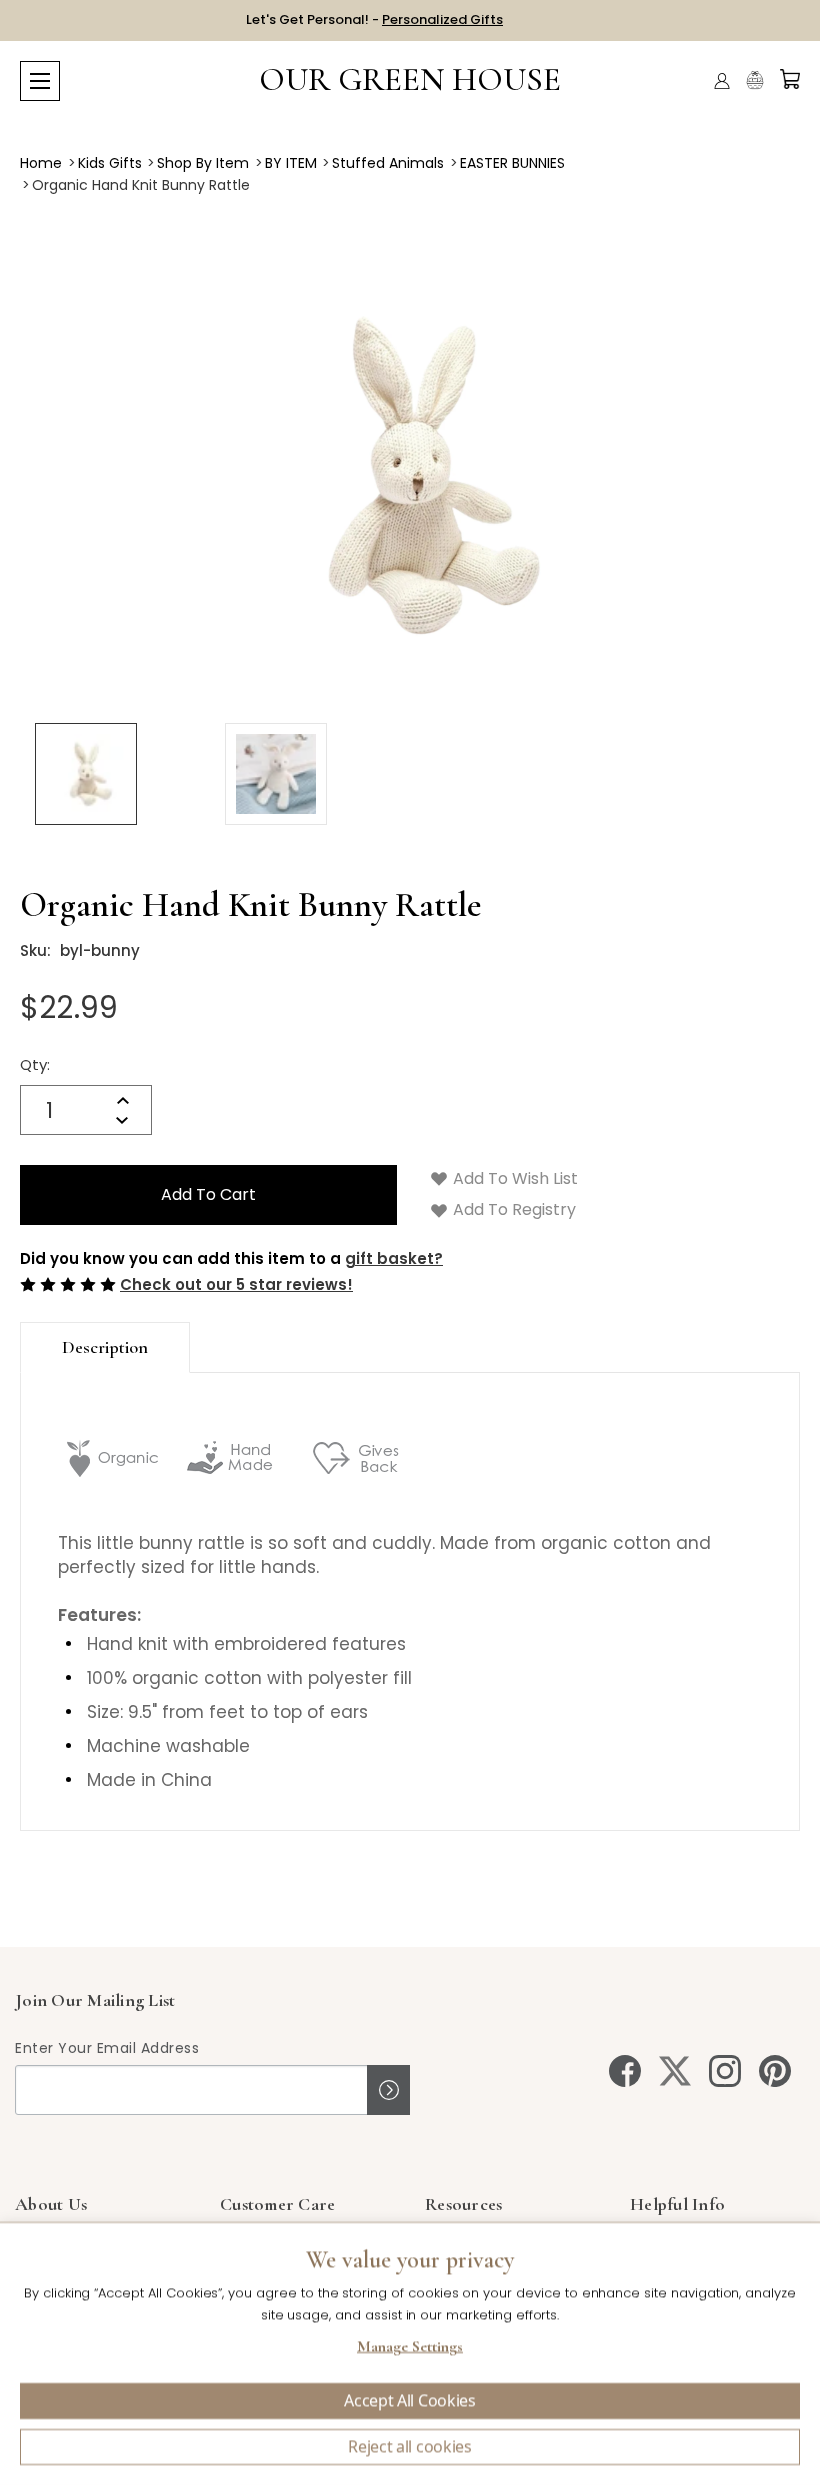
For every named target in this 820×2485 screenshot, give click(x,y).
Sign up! (388, 2090)
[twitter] (675, 2071)
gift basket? (394, 1258)
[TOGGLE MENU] (40, 81)
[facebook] (625, 2071)
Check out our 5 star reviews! (236, 1284)
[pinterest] (775, 2071)
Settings (410, 2349)
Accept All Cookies (409, 2401)
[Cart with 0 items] (790, 79)
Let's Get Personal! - (374, 19)
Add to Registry (512, 1209)
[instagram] (725, 2071)
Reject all (410, 2447)
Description (105, 1347)
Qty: (35, 1064)
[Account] (722, 81)
